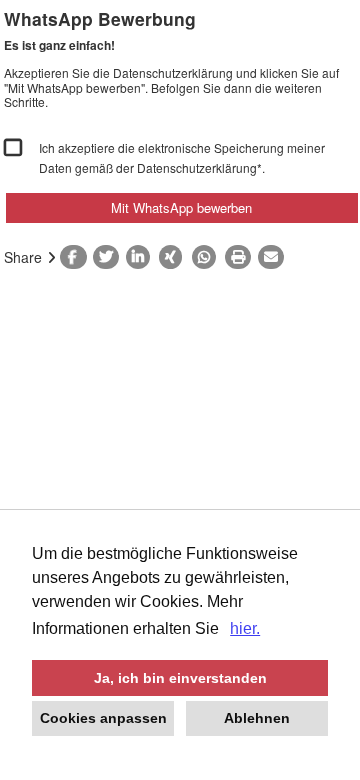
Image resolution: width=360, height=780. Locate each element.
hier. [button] (245, 628)
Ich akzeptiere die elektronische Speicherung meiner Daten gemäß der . (182, 157)
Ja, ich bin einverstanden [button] (180, 678)
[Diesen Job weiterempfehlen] (274, 257)
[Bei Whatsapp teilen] (208, 257)
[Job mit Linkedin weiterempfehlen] (142, 257)
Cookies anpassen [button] (103, 718)
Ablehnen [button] (257, 718)
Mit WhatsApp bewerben (181, 207)
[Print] (241, 257)
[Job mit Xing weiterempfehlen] (175, 257)
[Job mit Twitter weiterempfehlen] (109, 257)
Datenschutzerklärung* (199, 167)
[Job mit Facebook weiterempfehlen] (76, 257)
